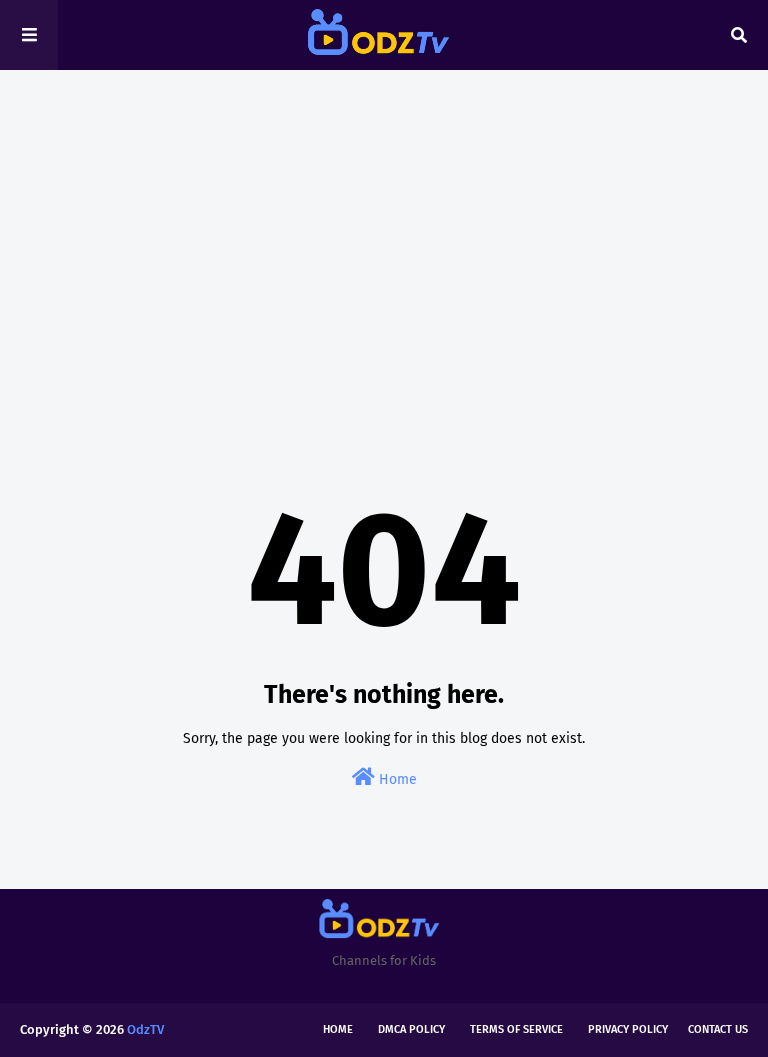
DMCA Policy (411, 1029)
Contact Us (718, 1029)
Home (396, 779)
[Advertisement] (384, 240)
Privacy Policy (628, 1029)
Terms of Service (516, 1029)
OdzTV (145, 1029)
